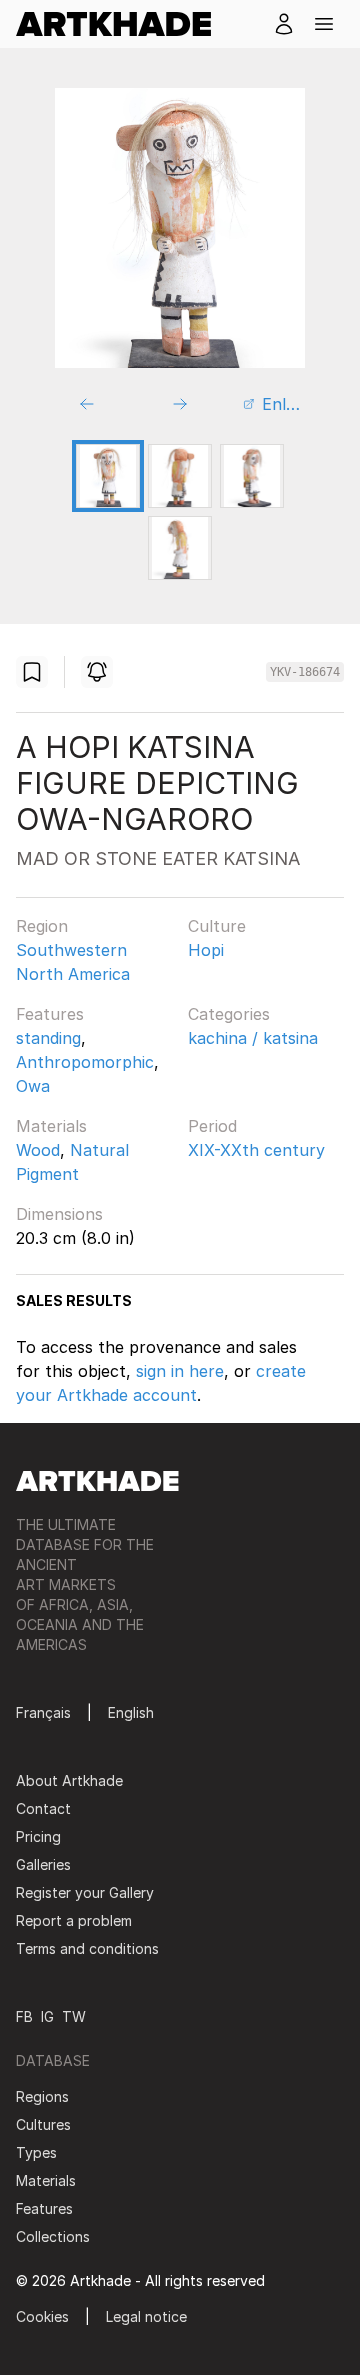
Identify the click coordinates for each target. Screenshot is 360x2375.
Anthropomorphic (85, 1062)
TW (74, 2016)
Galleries (43, 1864)
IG (47, 2016)
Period (212, 1126)
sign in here (180, 1371)
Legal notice (146, 2316)
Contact (43, 1808)
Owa (33, 1086)
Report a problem (74, 1920)
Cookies (42, 2316)
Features (50, 1014)
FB (24, 2016)
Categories (229, 1014)
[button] (324, 24)
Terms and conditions (87, 1948)
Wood (38, 1150)
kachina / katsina (253, 1038)
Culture (217, 926)
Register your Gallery (85, 1892)
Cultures (43, 2124)
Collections (53, 2236)
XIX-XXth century (256, 1150)
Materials (51, 1126)
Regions (42, 2096)
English (131, 1712)
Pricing (38, 1836)
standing (48, 1038)
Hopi (206, 950)
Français (43, 1712)
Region (42, 926)
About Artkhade (69, 1780)
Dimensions (59, 1214)
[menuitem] (121, 24)
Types (36, 2152)
